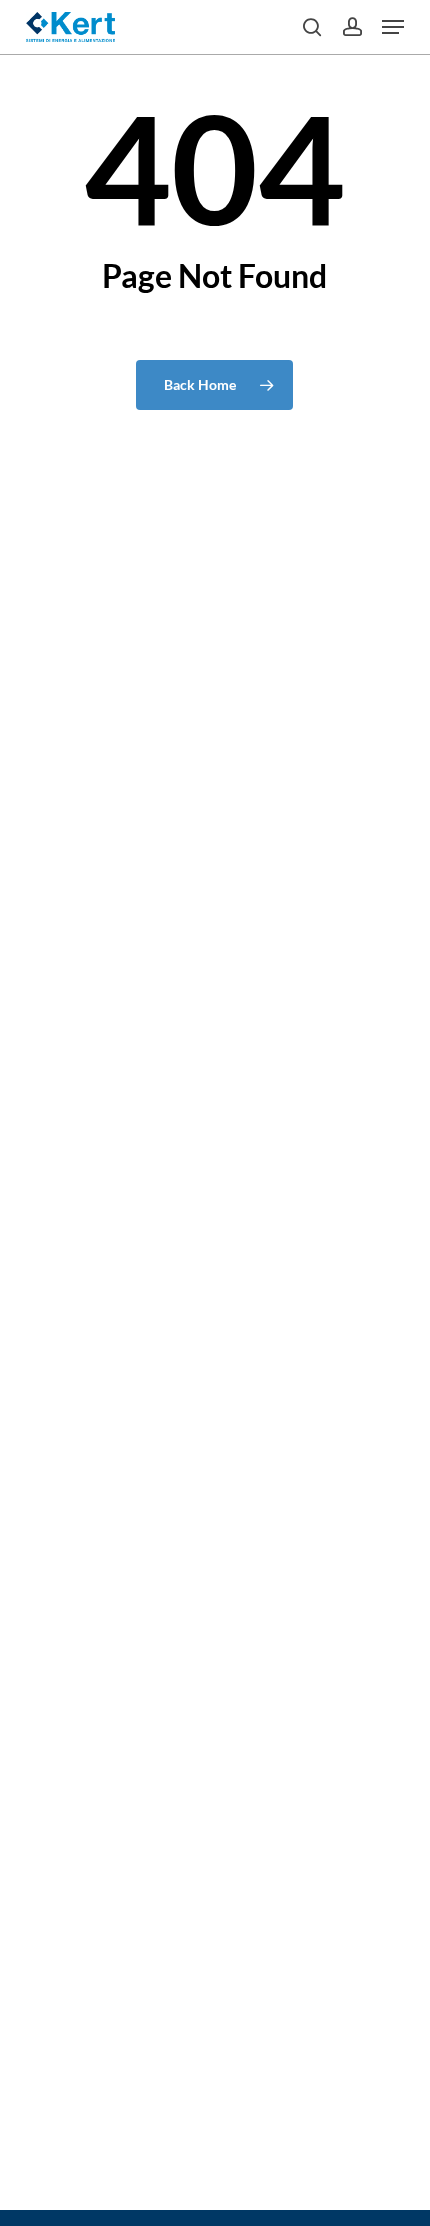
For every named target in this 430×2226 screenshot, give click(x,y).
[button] (393, 27)
